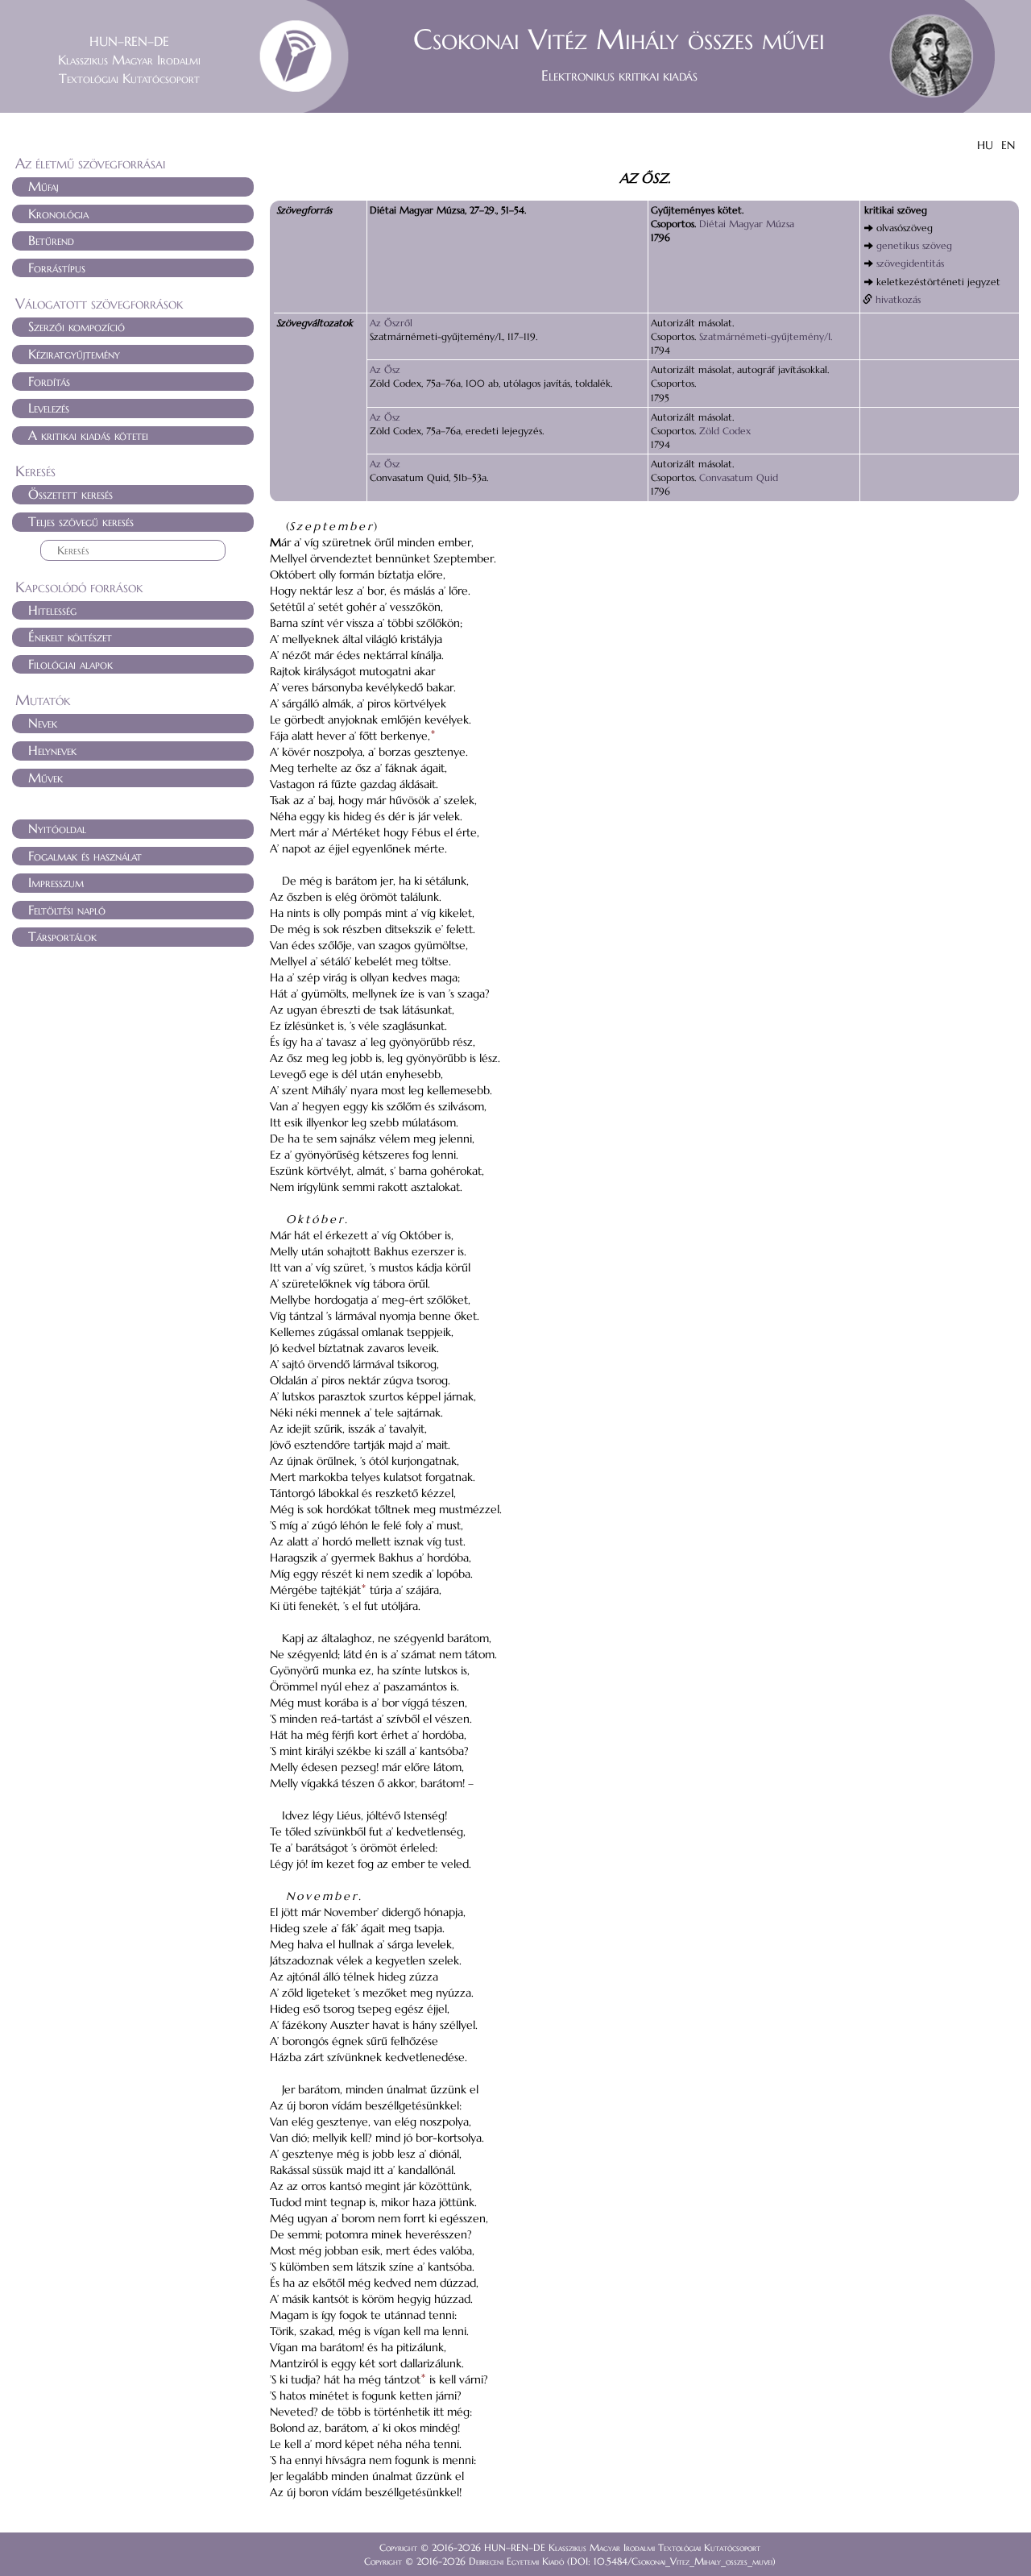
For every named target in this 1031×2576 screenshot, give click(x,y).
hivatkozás (898, 299)
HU (985, 145)
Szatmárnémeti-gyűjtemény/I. (766, 336)
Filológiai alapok (70, 664)
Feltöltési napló (67, 910)
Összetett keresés (70, 494)
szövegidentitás (910, 263)
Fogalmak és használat (85, 856)
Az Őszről (391, 323)
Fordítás (49, 381)
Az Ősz (385, 369)
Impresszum (56, 882)
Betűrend (51, 240)
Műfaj (43, 186)
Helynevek (52, 750)
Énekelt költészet (70, 637)
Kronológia (58, 214)
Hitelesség (52, 610)
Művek (46, 778)
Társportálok (62, 936)
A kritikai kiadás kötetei (88, 435)
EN (1008, 145)
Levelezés (49, 408)
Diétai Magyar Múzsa (747, 224)
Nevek (43, 723)
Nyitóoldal (57, 828)
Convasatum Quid (739, 477)
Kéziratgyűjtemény (74, 354)
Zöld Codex (725, 431)
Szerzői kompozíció (77, 326)
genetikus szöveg (914, 245)
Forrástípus (57, 268)
